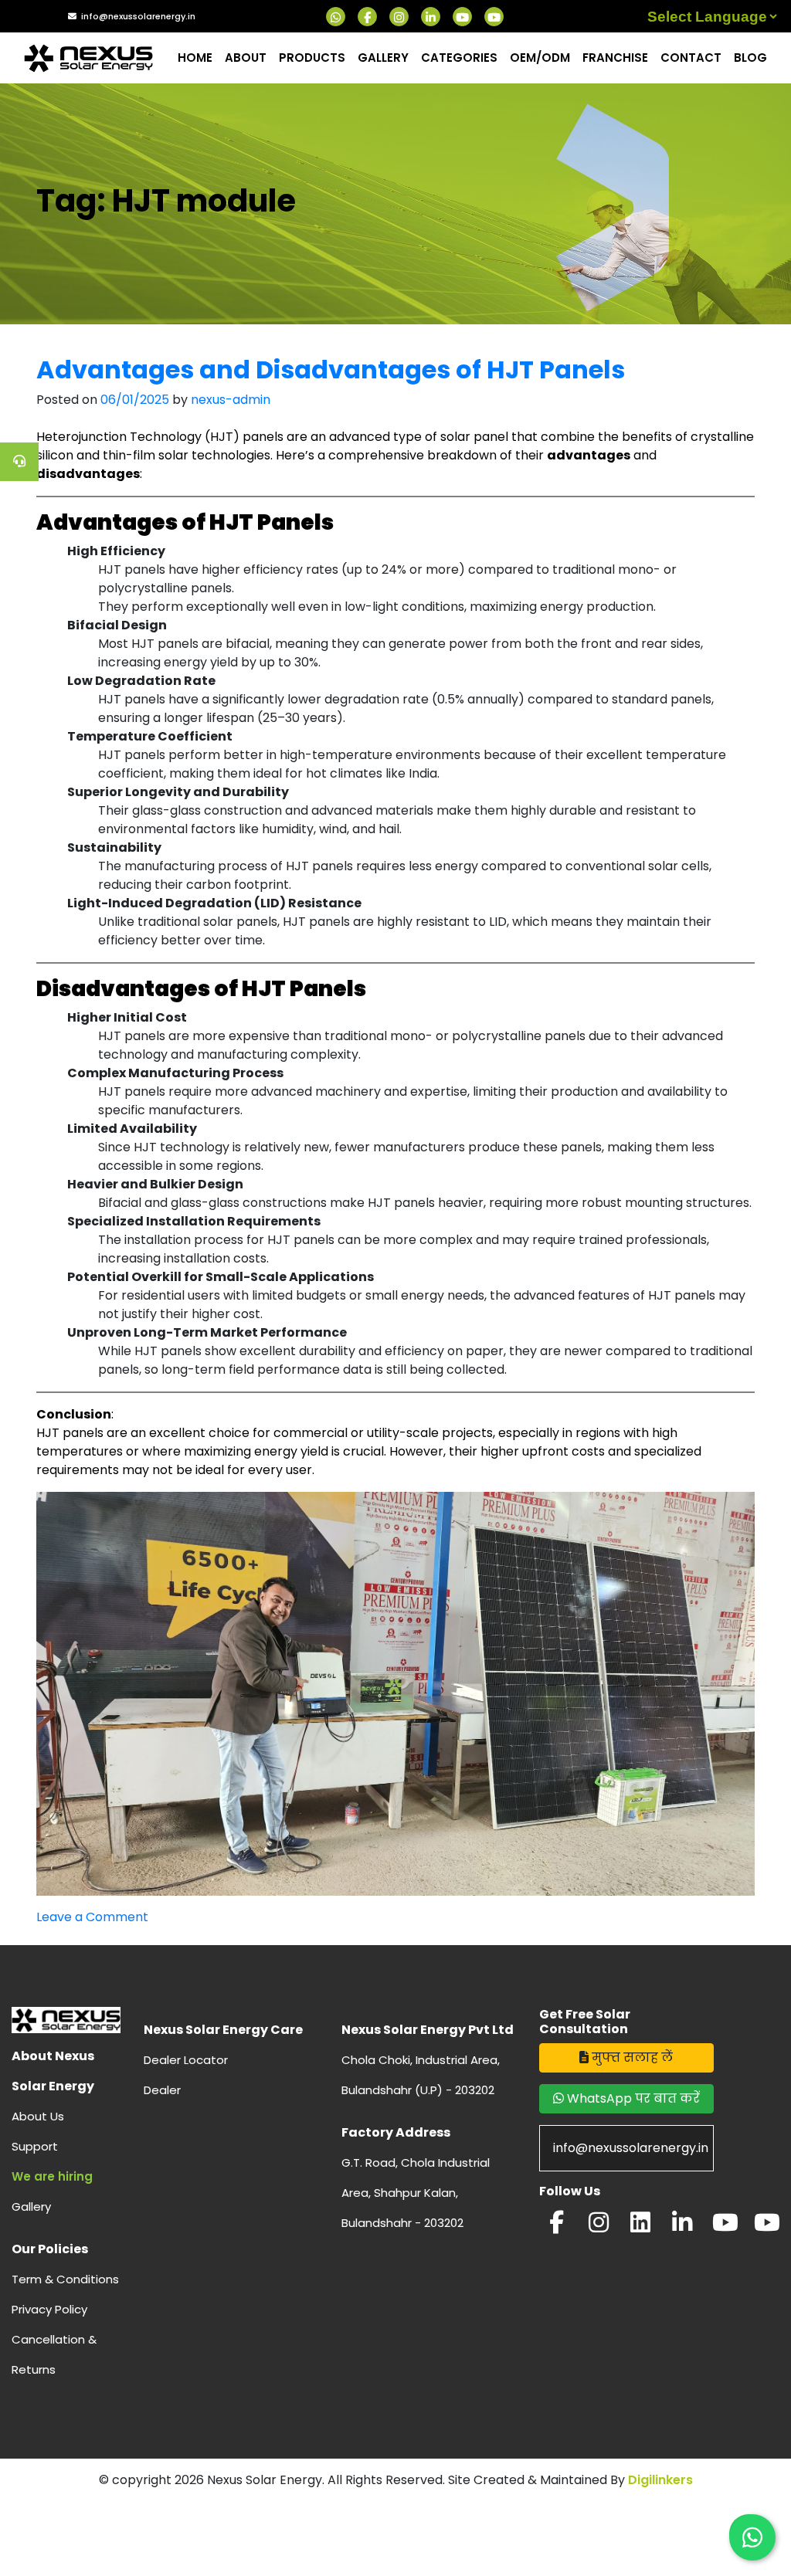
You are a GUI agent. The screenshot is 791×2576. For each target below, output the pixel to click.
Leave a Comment (92, 1917)
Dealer (162, 2090)
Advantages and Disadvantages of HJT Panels (331, 369)
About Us (38, 2116)
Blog (750, 58)
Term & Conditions (65, 2279)
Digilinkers (660, 2480)
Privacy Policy (49, 2309)
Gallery (383, 58)
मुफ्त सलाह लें (631, 2057)
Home (195, 58)
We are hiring (52, 2176)
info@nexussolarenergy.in (138, 16)
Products (312, 58)
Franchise (615, 58)
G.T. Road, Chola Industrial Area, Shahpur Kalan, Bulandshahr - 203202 (416, 2193)
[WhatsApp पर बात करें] (752, 2537)
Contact (691, 58)
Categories (459, 58)
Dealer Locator (186, 2060)
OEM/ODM (540, 58)
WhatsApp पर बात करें (632, 2098)
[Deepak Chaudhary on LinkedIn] (682, 2227)
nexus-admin (231, 400)
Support (35, 2146)
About (246, 58)
